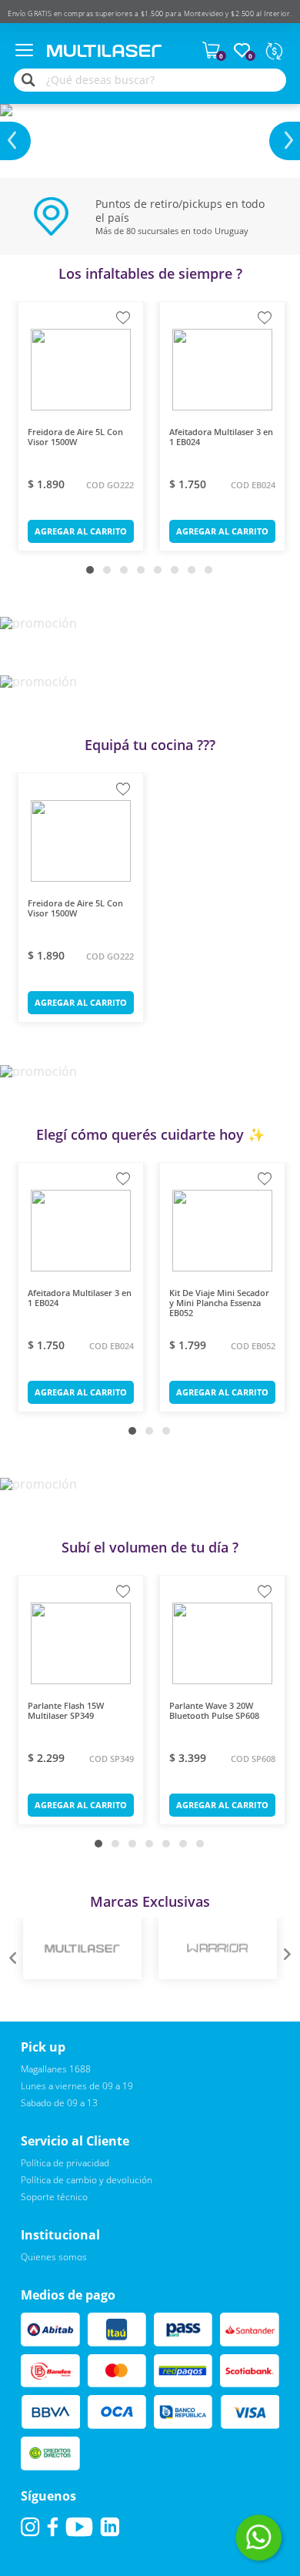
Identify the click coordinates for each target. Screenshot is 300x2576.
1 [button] (94, 574)
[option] (150, 122)
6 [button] (178, 574)
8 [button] (212, 574)
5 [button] (162, 574)
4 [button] (145, 574)
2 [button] (111, 574)
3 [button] (128, 574)
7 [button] (195, 574)
